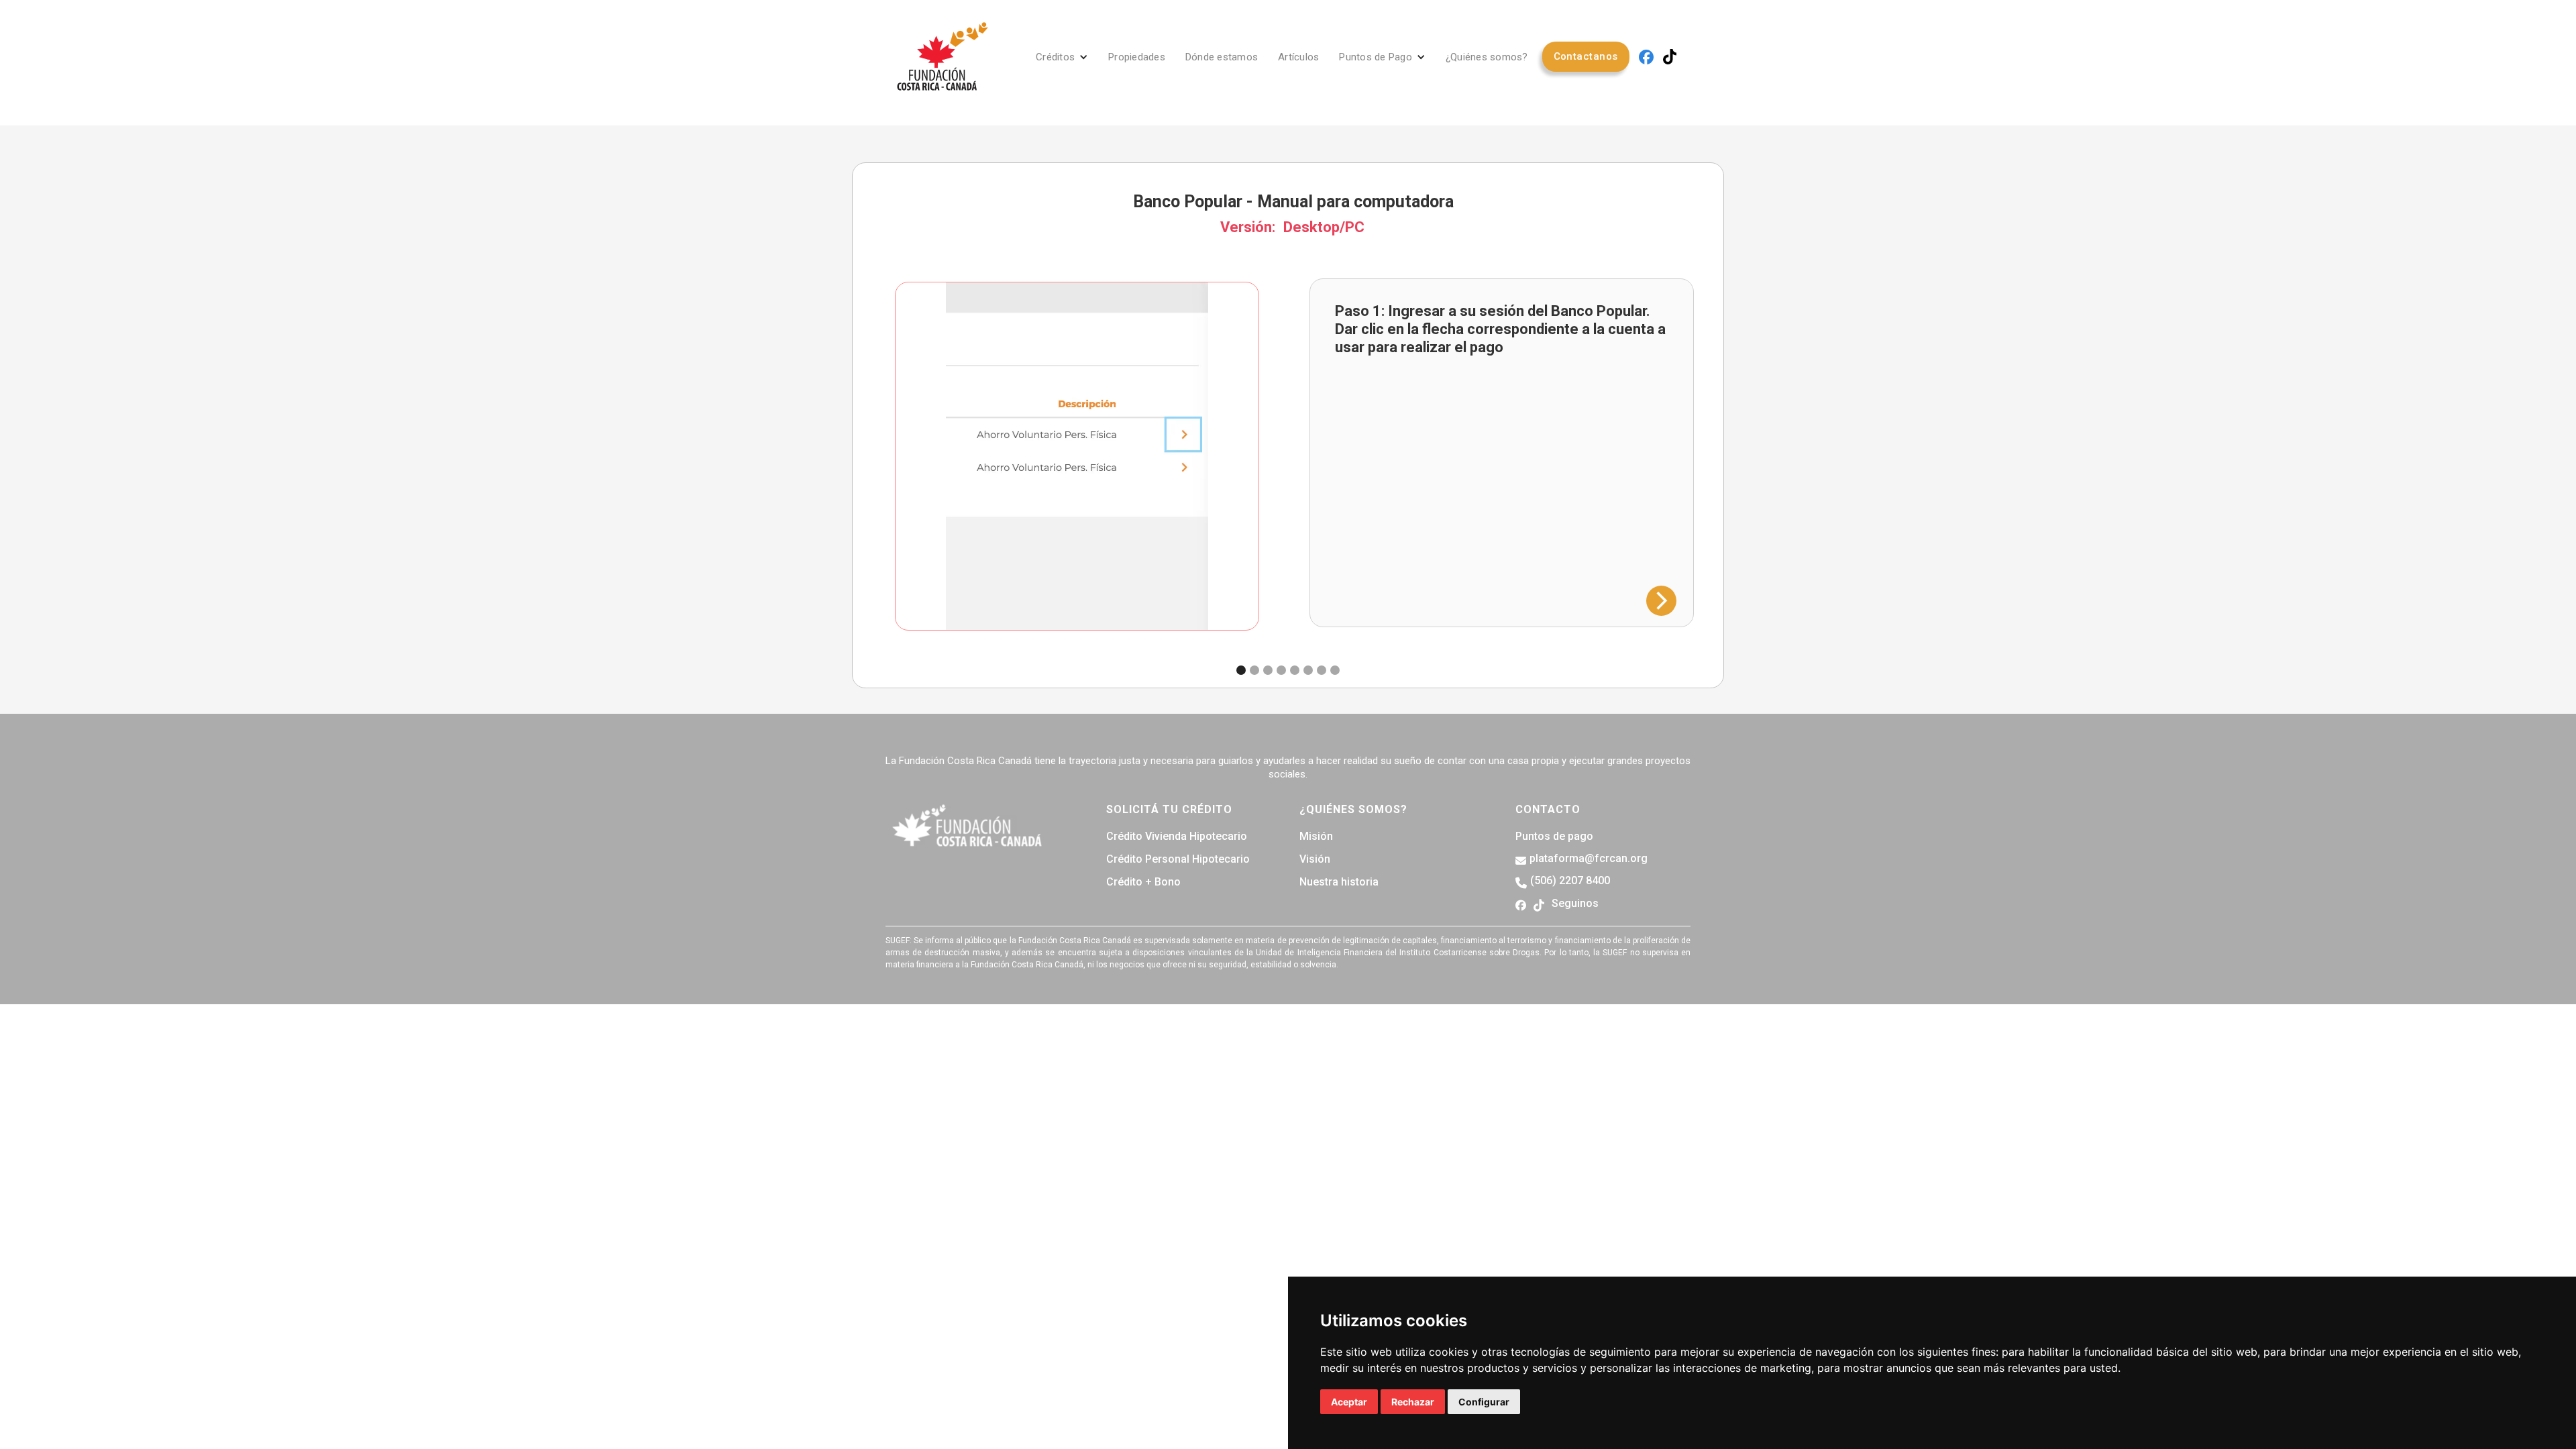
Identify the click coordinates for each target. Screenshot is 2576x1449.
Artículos (1298, 57)
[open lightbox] (1077, 456)
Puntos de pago (1554, 837)
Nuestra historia (1339, 882)
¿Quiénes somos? (1487, 57)
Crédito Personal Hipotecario (1178, 859)
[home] (943, 57)
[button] (1062, 57)
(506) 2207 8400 (1570, 881)
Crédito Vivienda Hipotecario (1177, 837)
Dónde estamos (1222, 57)
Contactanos (1586, 56)
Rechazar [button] (1413, 1402)
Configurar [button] (1484, 1402)
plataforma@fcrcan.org (1589, 859)
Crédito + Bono (1143, 882)
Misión (1316, 837)
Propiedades (1137, 57)
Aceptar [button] (1349, 1402)
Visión (1315, 859)
